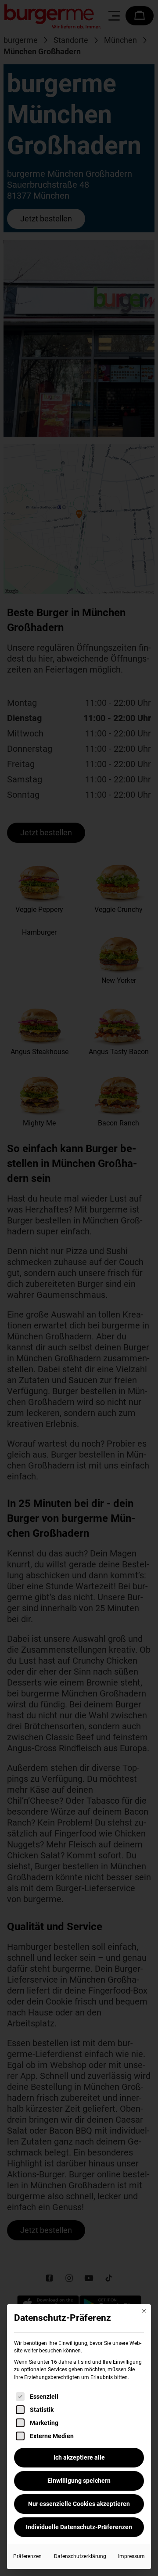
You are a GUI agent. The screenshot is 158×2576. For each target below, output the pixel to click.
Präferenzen (27, 2556)
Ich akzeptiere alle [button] (79, 2457)
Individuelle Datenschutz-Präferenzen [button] (79, 2527)
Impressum (131, 2556)
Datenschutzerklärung (80, 2556)
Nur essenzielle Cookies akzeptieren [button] (79, 2504)
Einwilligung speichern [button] (79, 2481)
